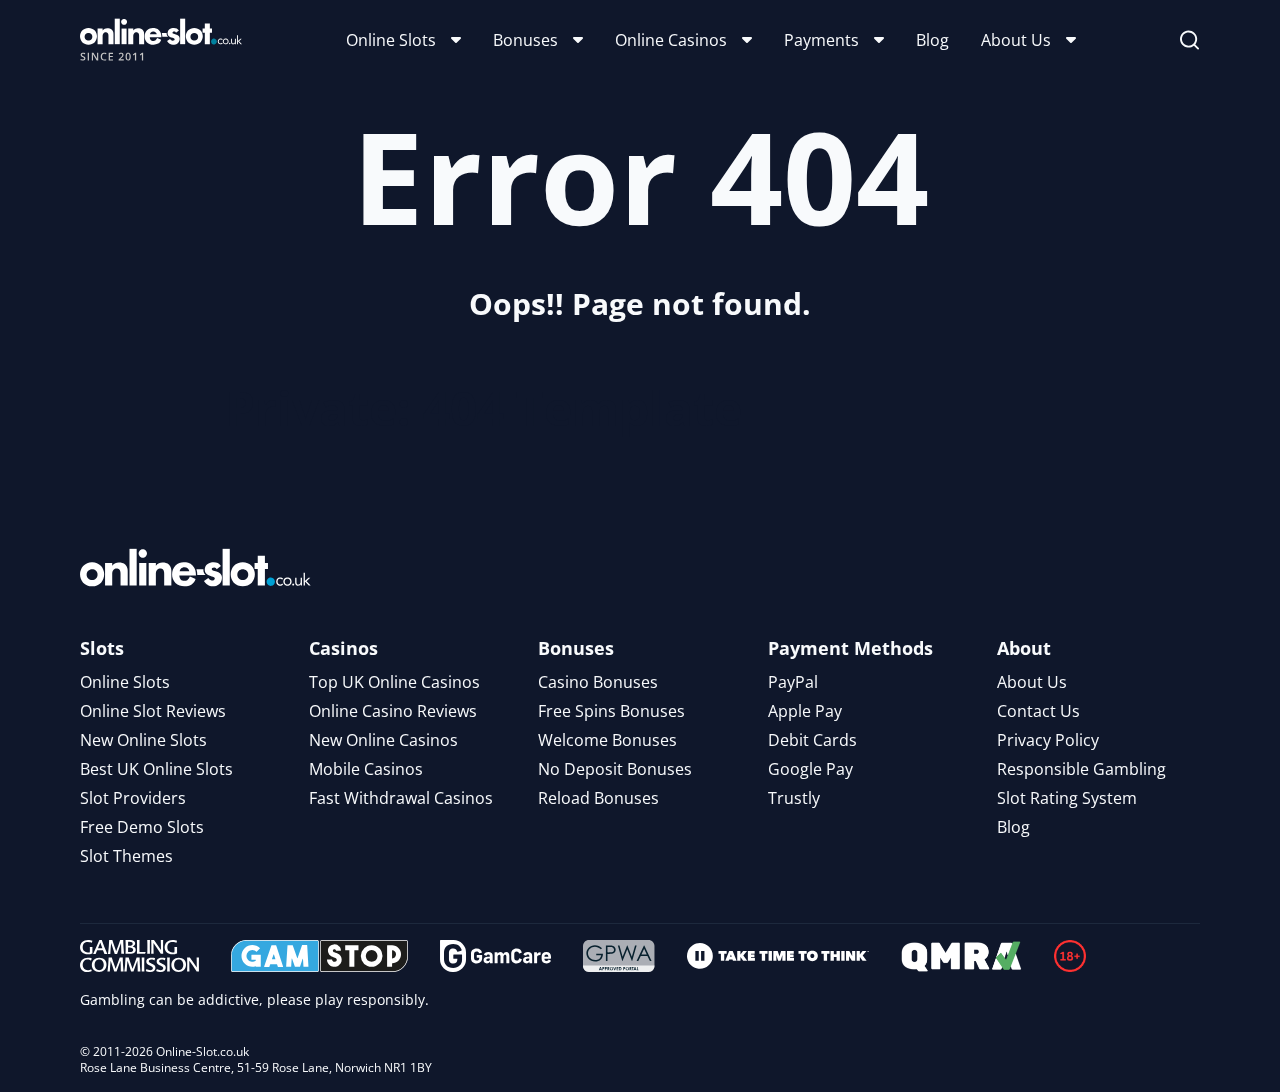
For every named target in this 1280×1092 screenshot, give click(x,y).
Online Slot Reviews (153, 711)
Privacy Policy (1048, 740)
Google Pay (810, 769)
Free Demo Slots (142, 827)
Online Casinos (671, 40)
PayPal (793, 682)
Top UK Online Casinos (394, 682)
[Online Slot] (161, 40)
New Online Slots (143, 740)
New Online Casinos (383, 740)
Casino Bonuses (598, 682)
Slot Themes (126, 856)
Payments (821, 40)
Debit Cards (812, 740)
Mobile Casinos (366, 769)
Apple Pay (805, 711)
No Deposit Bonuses (615, 769)
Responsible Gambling (1081, 769)
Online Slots (391, 40)
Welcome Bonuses (607, 740)
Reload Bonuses (598, 798)
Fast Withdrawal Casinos (401, 798)
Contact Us (1038, 711)
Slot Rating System (1067, 798)
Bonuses (525, 40)
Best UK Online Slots (156, 769)
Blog (932, 40)
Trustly (794, 798)
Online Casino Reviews (393, 711)
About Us (1016, 40)
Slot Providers (133, 798)
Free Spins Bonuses (611, 711)
